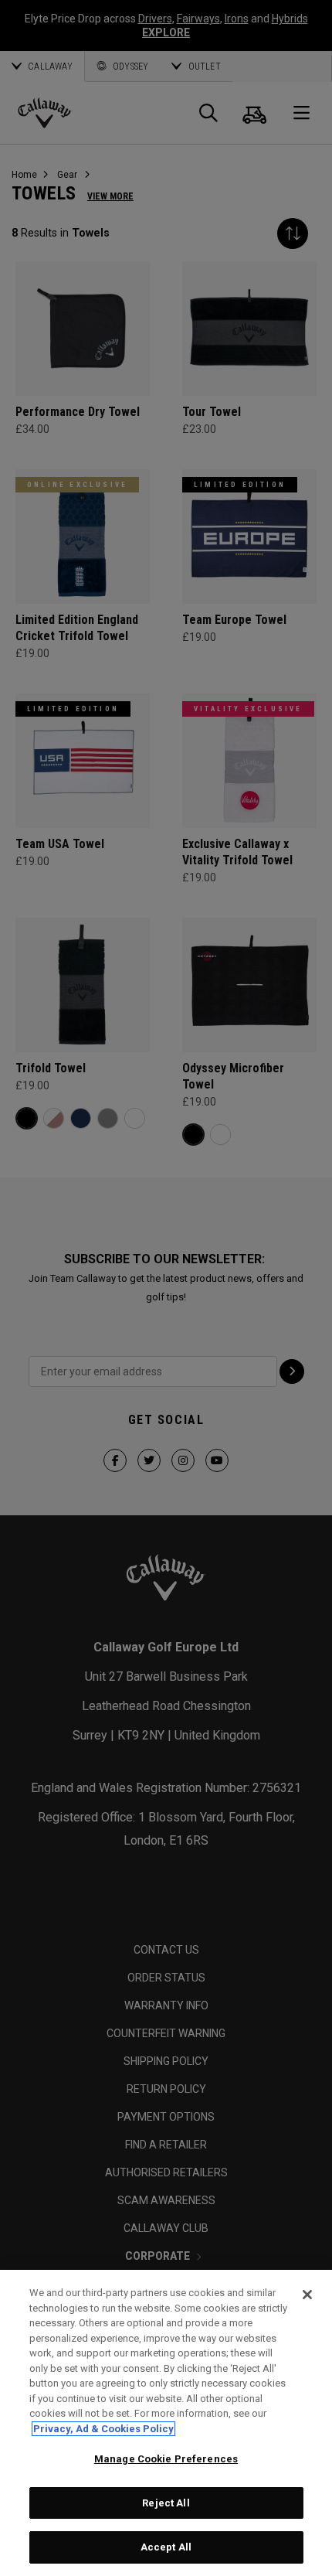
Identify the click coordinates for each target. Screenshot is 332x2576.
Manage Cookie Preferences (166, 2459)
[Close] (307, 2295)
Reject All (166, 2503)
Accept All (166, 2547)
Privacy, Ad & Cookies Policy (103, 2429)
